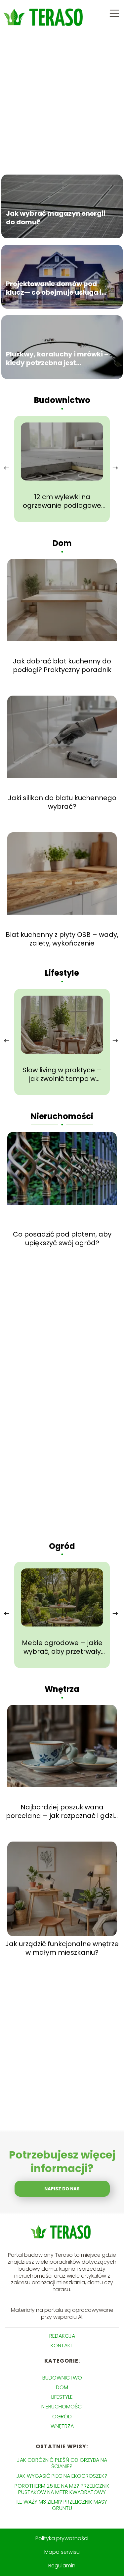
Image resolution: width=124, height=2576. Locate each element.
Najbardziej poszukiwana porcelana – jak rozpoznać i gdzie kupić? (62, 1811)
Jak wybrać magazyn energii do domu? (56, 217)
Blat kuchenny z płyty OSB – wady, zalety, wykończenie (62, 939)
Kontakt (62, 2346)
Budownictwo (62, 400)
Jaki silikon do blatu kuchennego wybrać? (62, 802)
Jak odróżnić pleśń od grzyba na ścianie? (62, 2463)
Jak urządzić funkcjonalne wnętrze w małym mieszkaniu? (62, 1948)
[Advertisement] (62, 102)
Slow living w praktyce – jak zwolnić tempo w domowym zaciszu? (62, 1074)
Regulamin (62, 2566)
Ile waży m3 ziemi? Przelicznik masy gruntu (62, 2505)
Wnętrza (62, 1689)
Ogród (62, 1546)
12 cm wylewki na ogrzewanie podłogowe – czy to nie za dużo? (62, 501)
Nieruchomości (62, 1116)
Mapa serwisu (62, 2552)
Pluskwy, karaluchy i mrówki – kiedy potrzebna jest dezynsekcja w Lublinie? (57, 358)
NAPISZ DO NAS (62, 2189)
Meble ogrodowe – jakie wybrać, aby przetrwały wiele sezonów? (62, 1647)
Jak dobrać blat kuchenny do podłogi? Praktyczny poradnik (62, 665)
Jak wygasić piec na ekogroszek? (62, 2476)
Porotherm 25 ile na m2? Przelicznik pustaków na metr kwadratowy (62, 2489)
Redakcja (62, 2336)
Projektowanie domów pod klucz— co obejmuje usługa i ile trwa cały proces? (54, 288)
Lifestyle (62, 973)
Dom (62, 543)
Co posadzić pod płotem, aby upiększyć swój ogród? (62, 1239)
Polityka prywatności (62, 2538)
